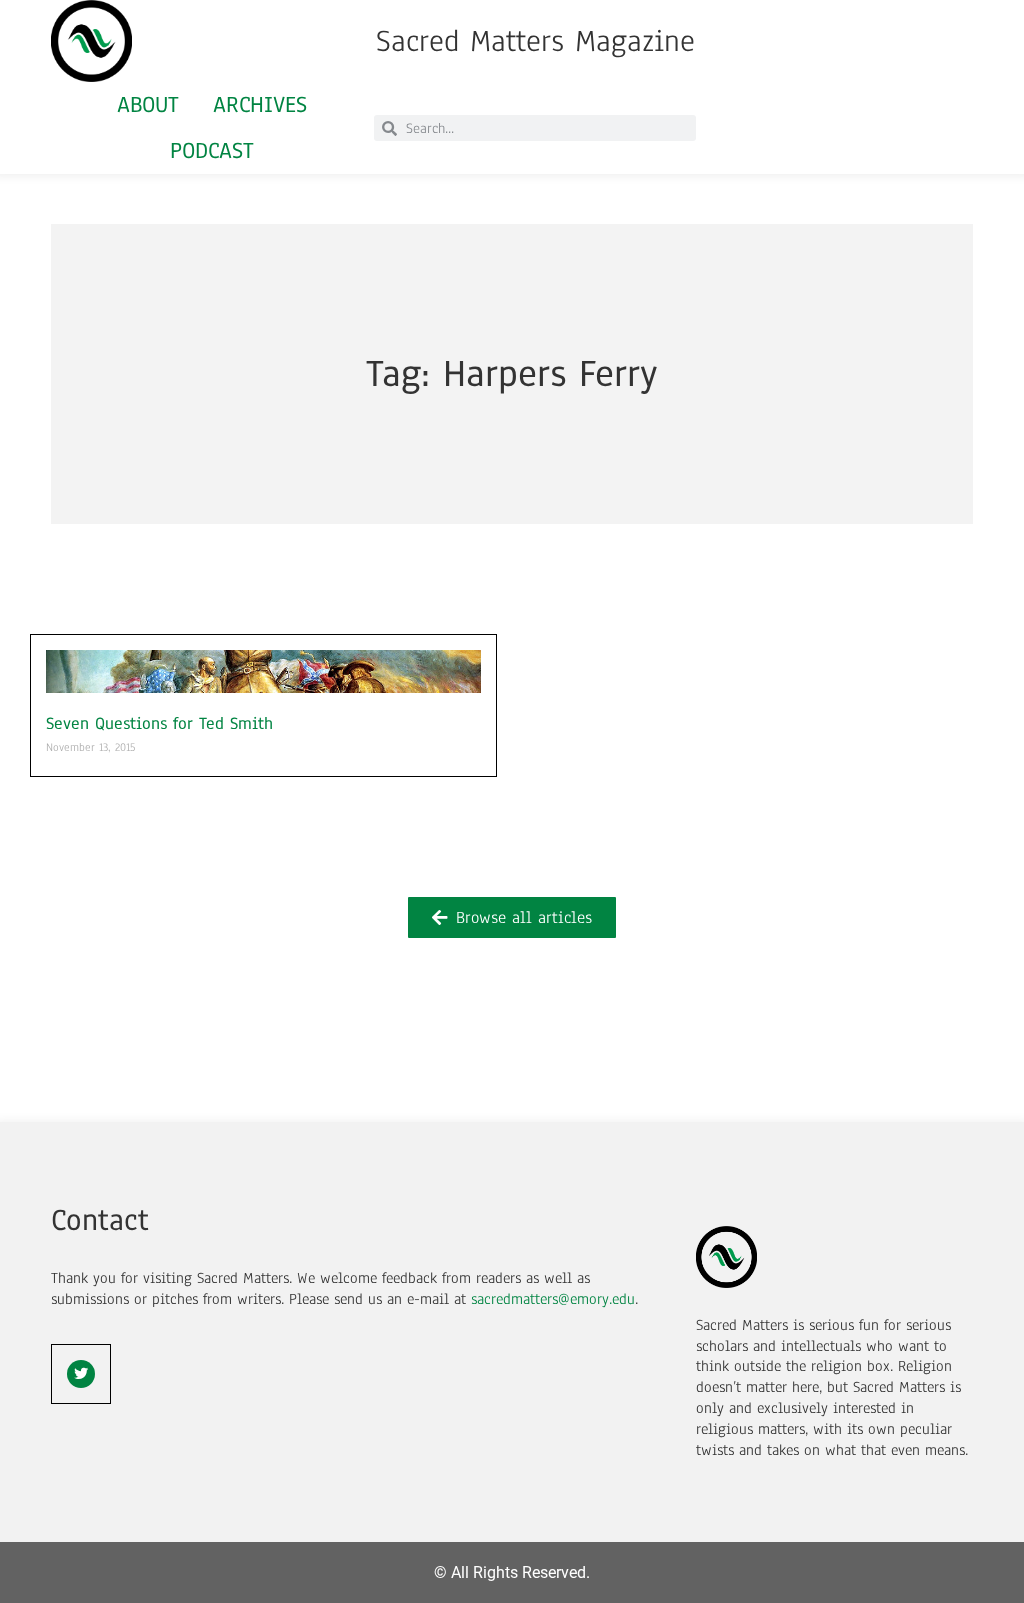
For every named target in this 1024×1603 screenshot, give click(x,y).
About (148, 104)
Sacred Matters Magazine (535, 41)
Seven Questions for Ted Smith (159, 723)
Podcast (212, 150)
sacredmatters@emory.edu (553, 1299)
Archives (260, 104)
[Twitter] (81, 1374)
